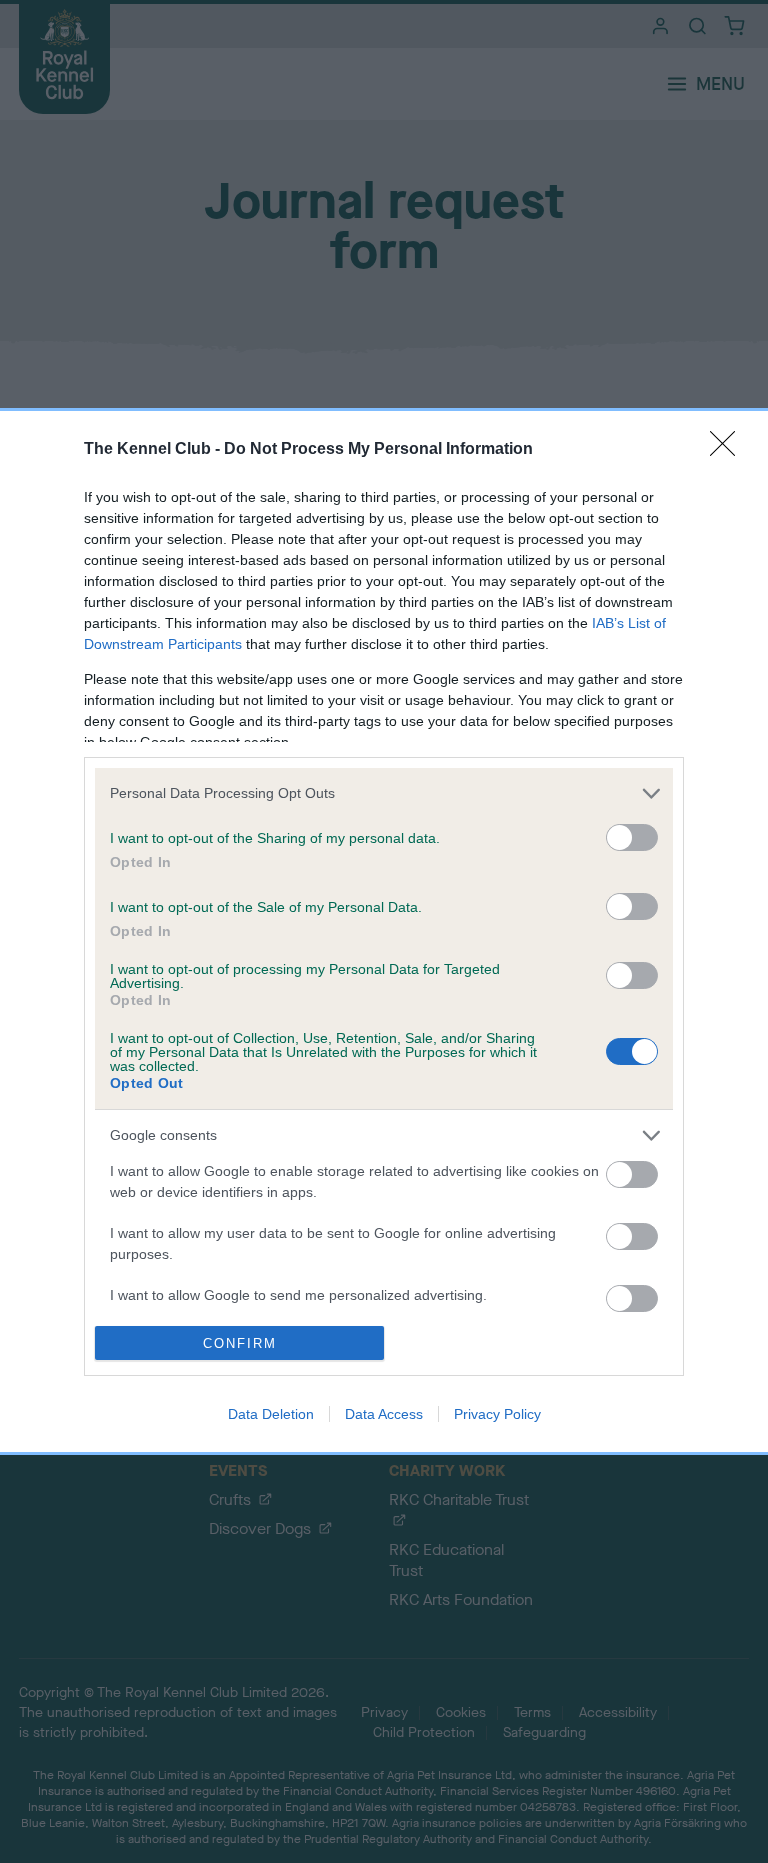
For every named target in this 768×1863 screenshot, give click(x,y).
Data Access (384, 1414)
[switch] (632, 837)
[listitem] (384, 793)
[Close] (729, 450)
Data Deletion (271, 1414)
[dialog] (384, 932)
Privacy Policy (497, 1414)
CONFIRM (240, 1343)
